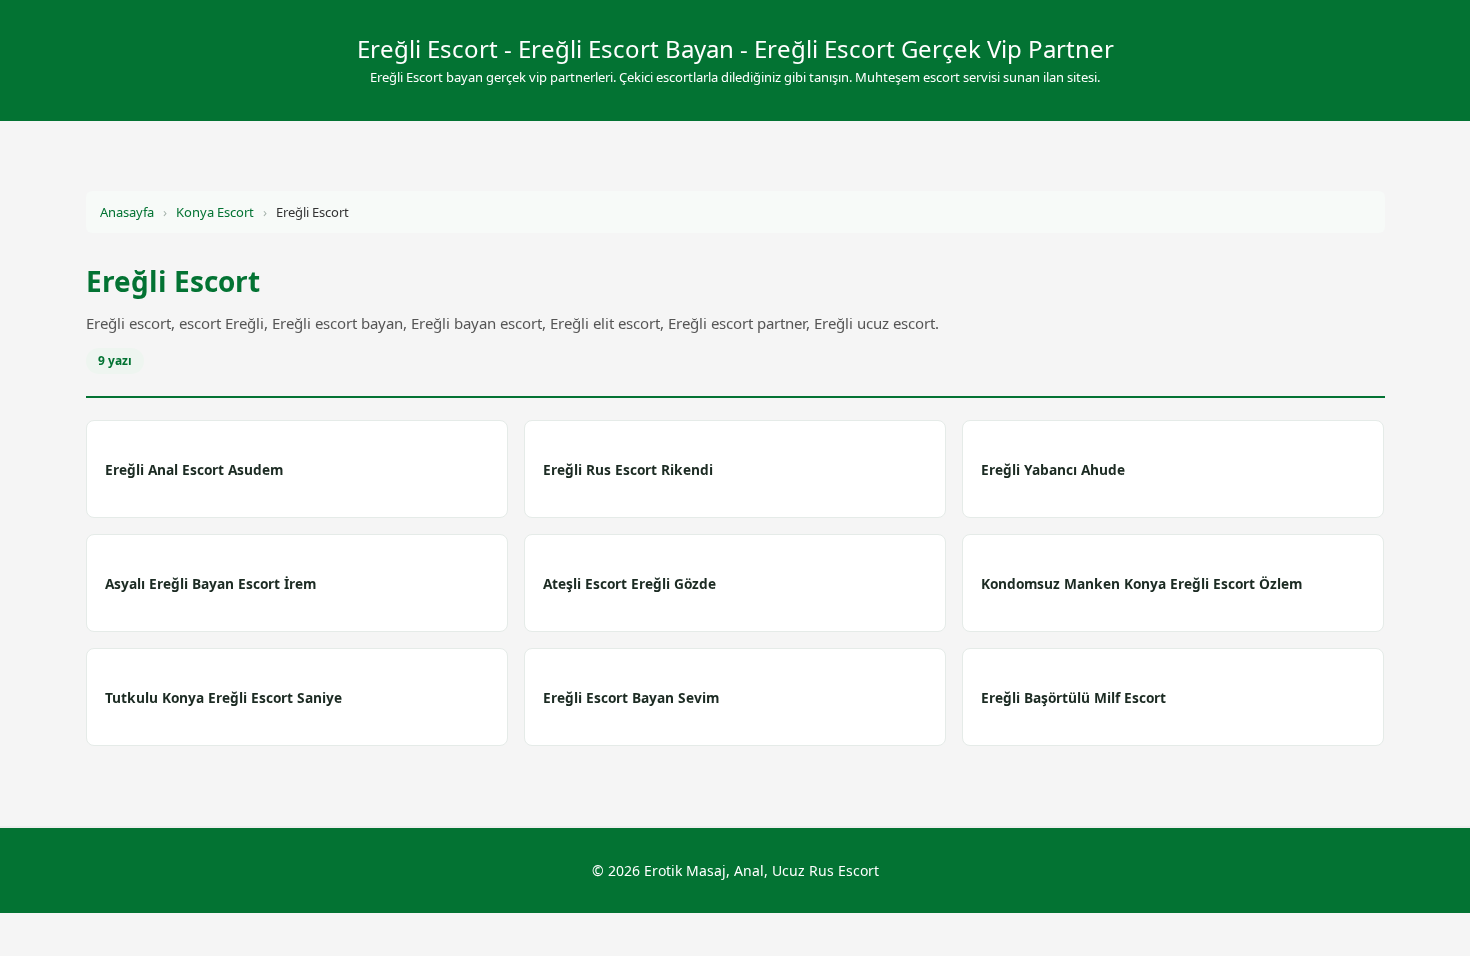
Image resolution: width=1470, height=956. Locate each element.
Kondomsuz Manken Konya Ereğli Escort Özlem (1141, 583)
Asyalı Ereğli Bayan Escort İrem (210, 583)
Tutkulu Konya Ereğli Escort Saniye (223, 697)
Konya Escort (215, 212)
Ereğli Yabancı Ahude (1053, 469)
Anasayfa (127, 212)
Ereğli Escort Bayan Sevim (631, 697)
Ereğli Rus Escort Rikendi (628, 469)
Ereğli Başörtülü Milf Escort (1073, 697)
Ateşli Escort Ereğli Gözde (629, 583)
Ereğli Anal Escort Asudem (194, 469)
